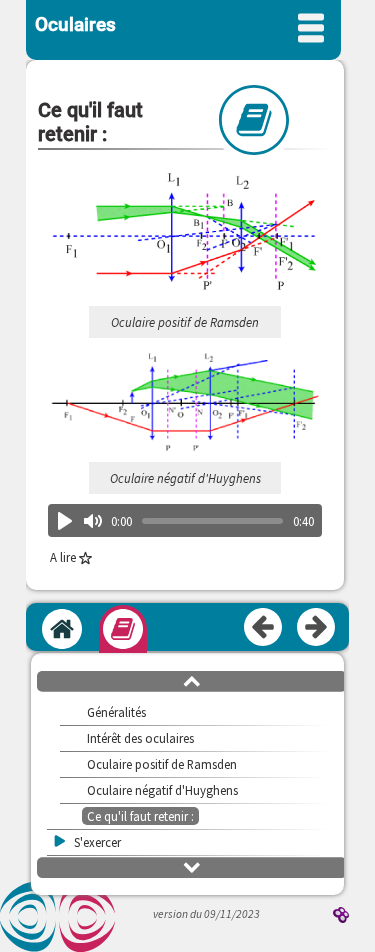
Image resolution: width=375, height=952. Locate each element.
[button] (192, 680)
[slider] (212, 521)
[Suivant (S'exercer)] (317, 628)
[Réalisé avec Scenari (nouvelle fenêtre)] (341, 916)
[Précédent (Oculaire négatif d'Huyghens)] (264, 628)
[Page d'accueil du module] (62, 629)
